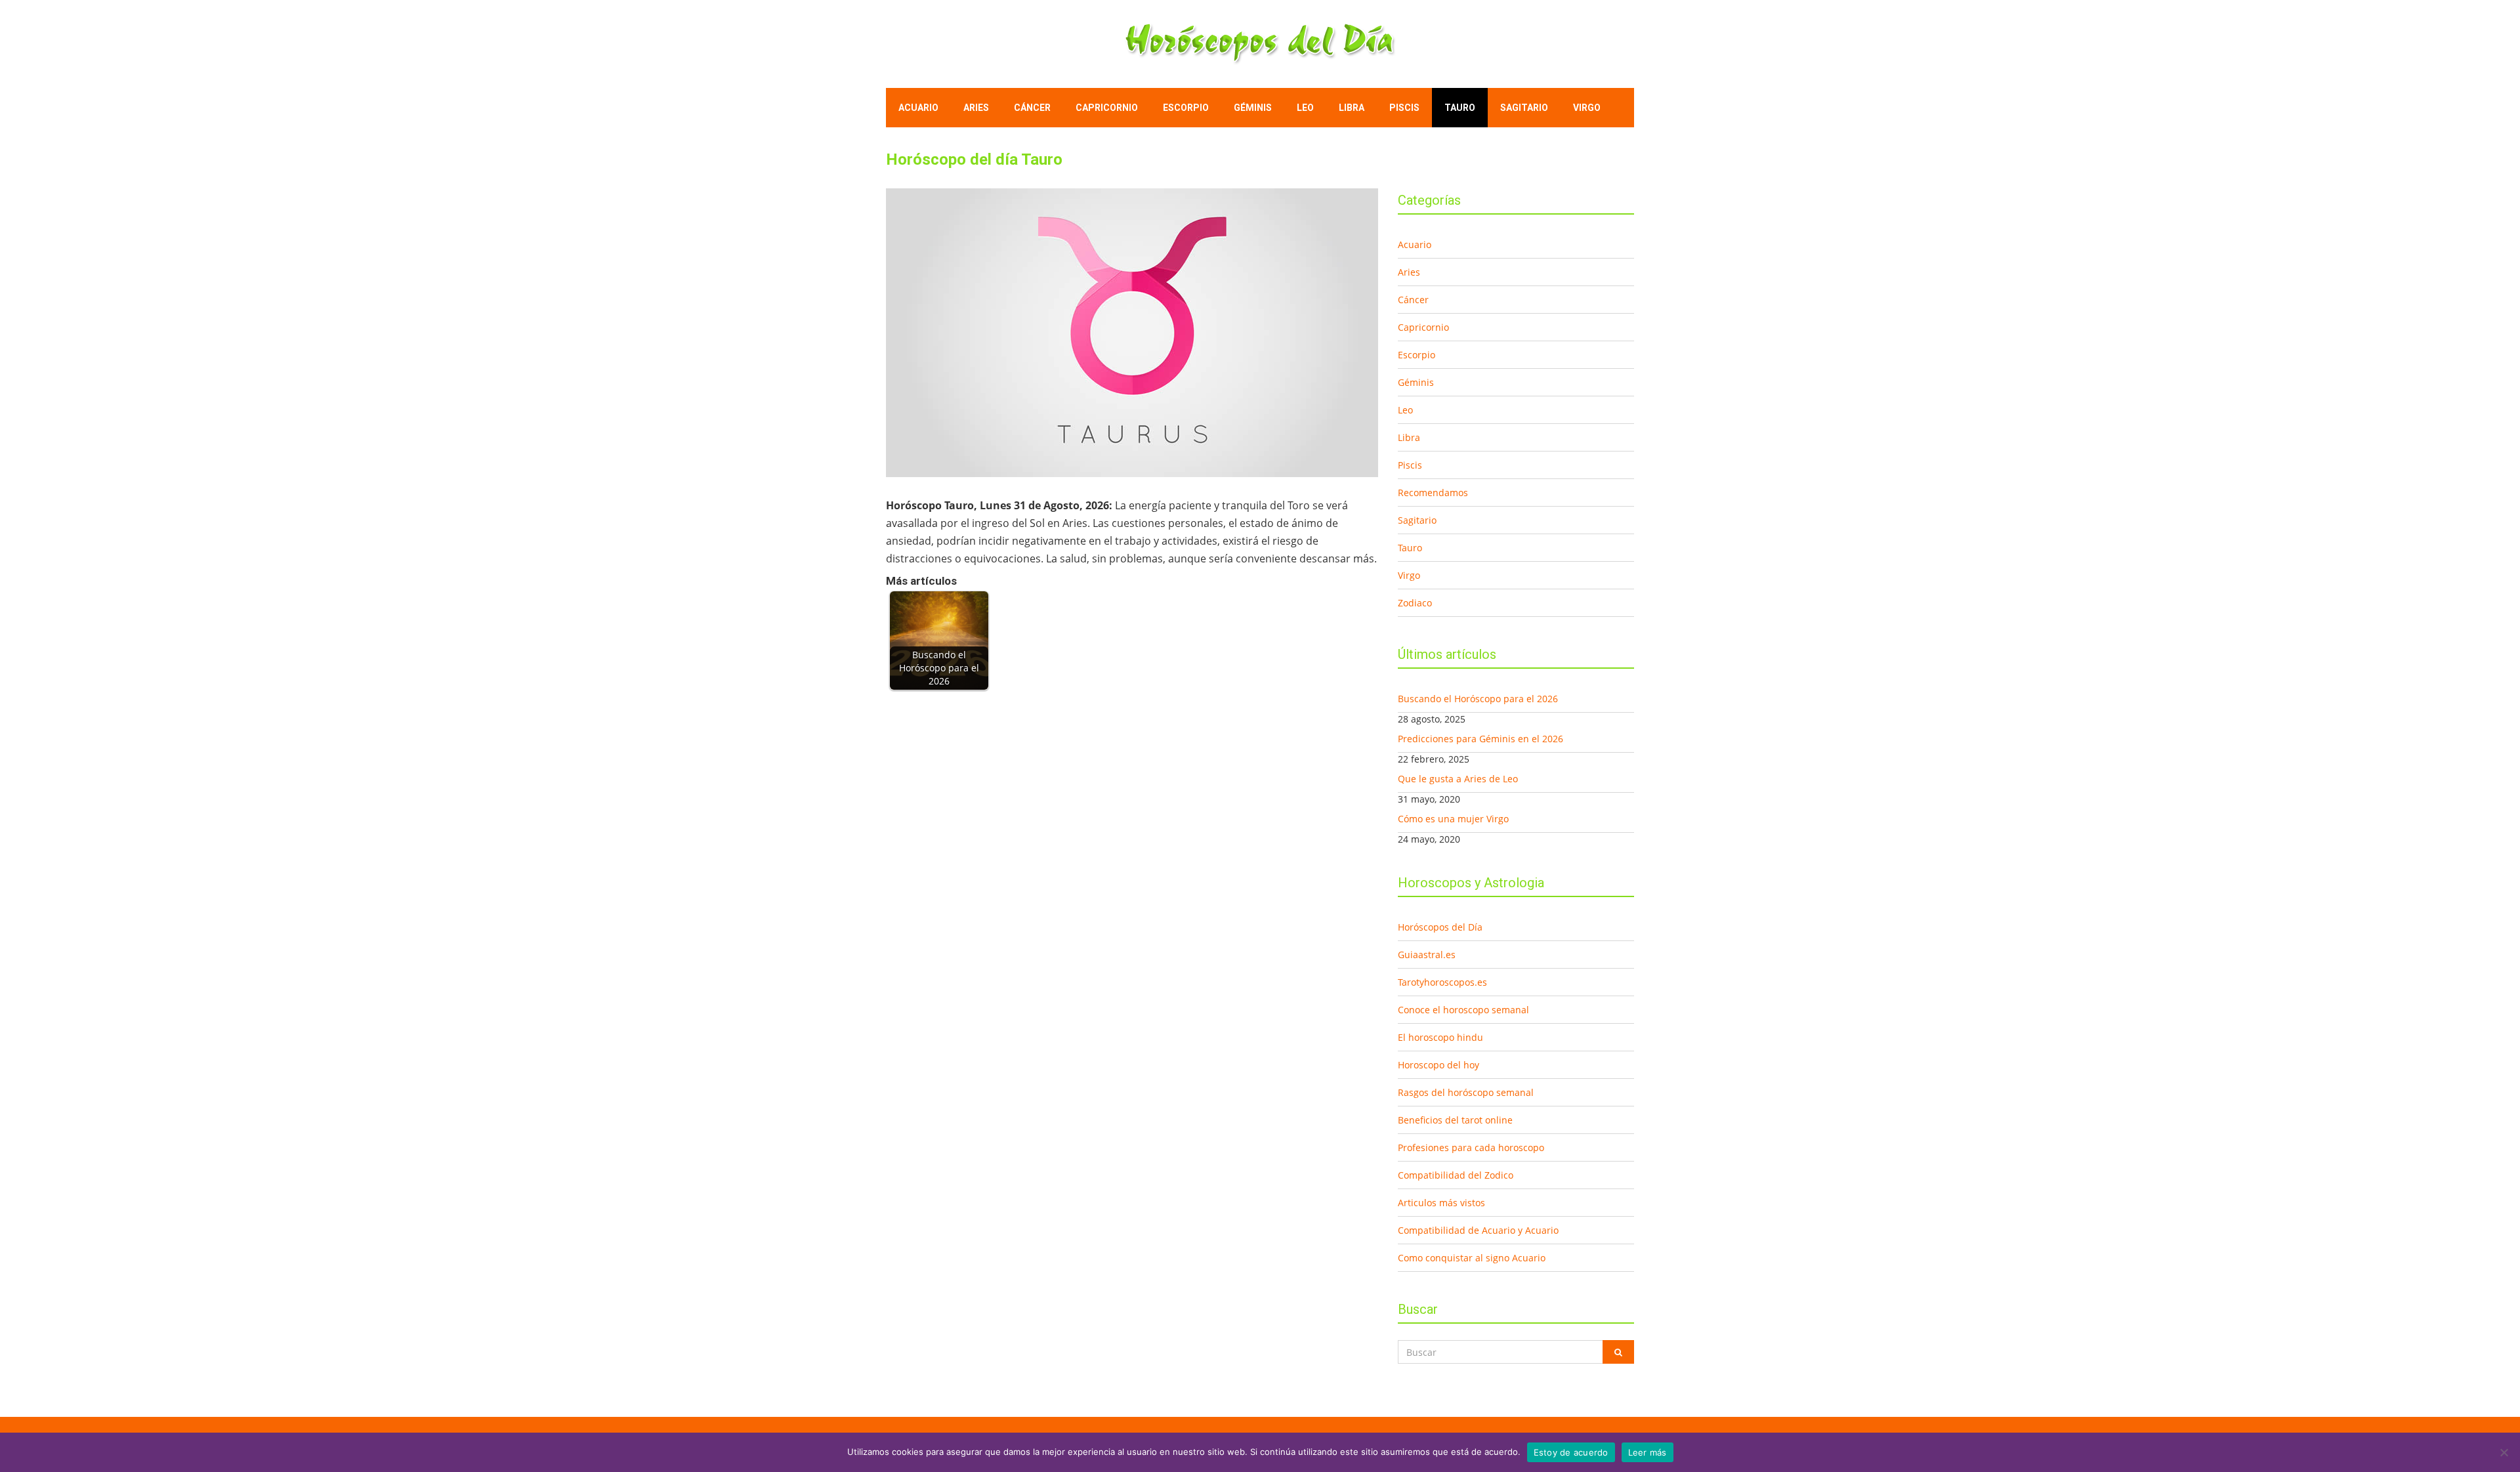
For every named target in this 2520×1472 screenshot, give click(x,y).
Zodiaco (1415, 603)
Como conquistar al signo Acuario (1472, 1258)
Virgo (1587, 108)
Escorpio (1186, 108)
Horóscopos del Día (1440, 927)
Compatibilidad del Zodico (1456, 1175)
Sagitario (1524, 108)
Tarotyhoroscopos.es (1442, 982)
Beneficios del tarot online (1455, 1120)
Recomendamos (1433, 493)
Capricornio (1107, 108)
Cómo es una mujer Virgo (1453, 819)
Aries (976, 108)
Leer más (1648, 1452)
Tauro (1460, 108)
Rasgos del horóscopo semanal (1466, 1092)
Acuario (918, 108)
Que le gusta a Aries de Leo (1458, 779)
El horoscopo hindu (1440, 1037)
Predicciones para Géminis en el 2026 (1480, 739)
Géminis (1253, 108)
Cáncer (1032, 108)
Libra (1352, 108)
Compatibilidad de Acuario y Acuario (1478, 1230)
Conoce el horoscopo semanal (1463, 1010)
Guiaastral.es (1427, 955)
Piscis (1404, 108)
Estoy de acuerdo (1571, 1452)
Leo (1305, 108)
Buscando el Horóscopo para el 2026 (1478, 699)
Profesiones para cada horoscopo (1471, 1147)
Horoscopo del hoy (1438, 1065)
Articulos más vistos (1441, 1203)
